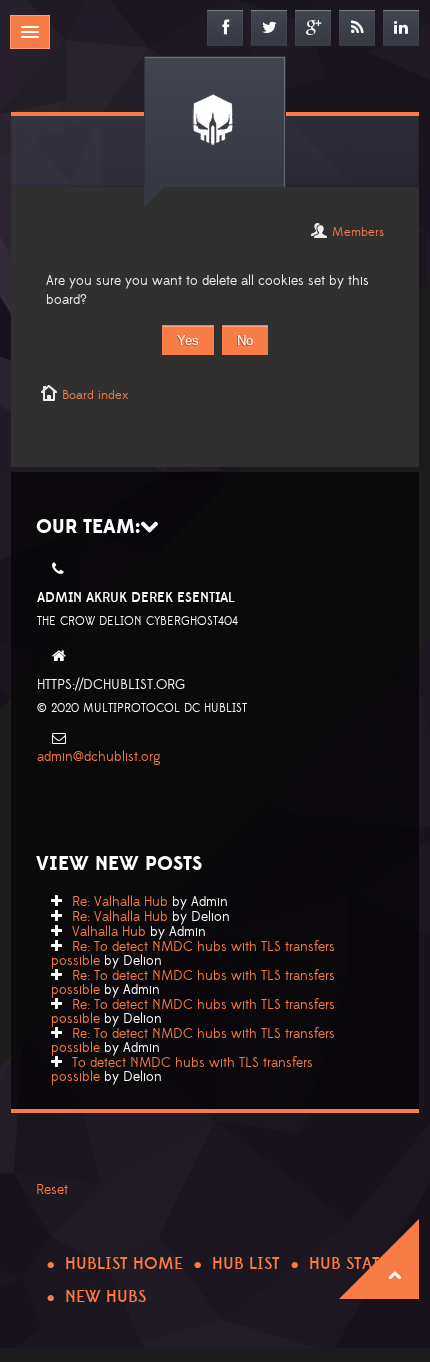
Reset (52, 1190)
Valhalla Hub (109, 932)
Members (358, 232)
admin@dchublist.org (99, 757)
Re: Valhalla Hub (120, 902)
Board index (95, 395)
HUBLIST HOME (124, 1264)
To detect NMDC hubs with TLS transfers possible (182, 1070)
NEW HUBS (105, 1297)
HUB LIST (246, 1264)
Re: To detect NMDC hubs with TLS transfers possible (193, 954)
